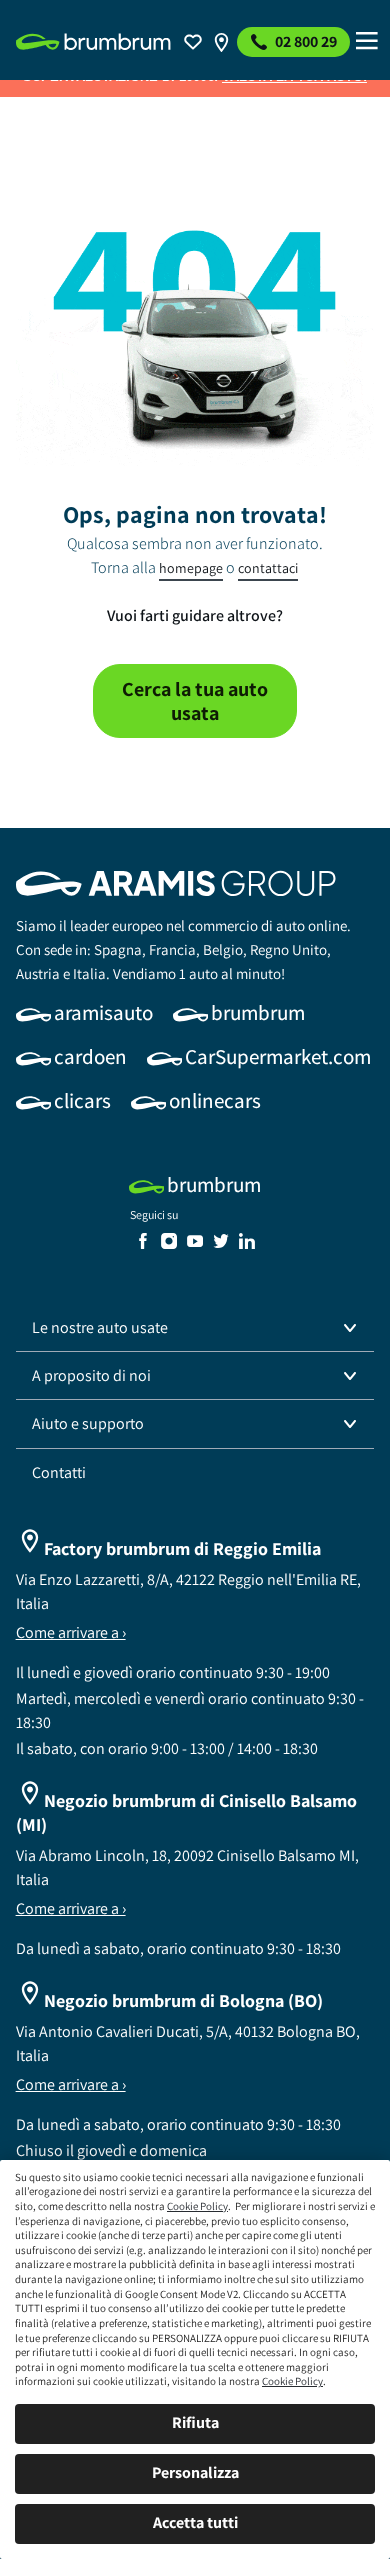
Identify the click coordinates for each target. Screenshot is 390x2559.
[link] (93, 42)
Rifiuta (195, 2422)
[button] (195, 1328)
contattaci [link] (268, 568)
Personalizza (195, 2472)
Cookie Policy (197, 2206)
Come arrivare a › (71, 1632)
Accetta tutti (195, 2522)
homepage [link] (191, 568)
